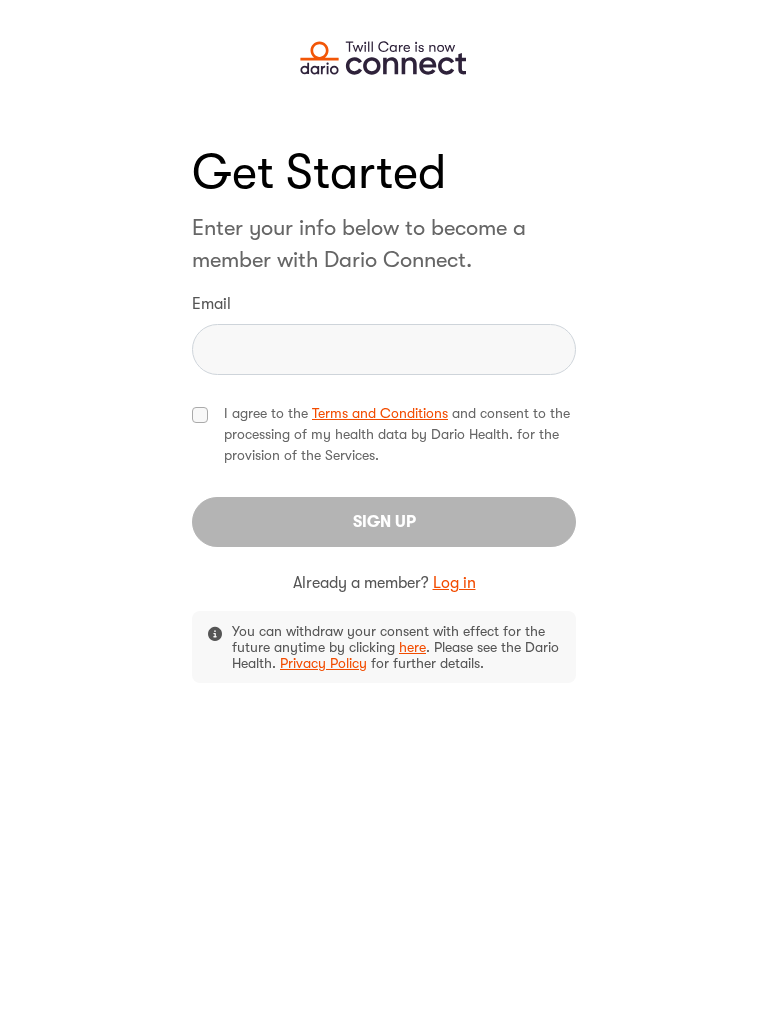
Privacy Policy (323, 663)
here (412, 647)
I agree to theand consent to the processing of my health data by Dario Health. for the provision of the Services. (397, 434)
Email (211, 304)
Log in (454, 583)
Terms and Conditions (380, 413)
